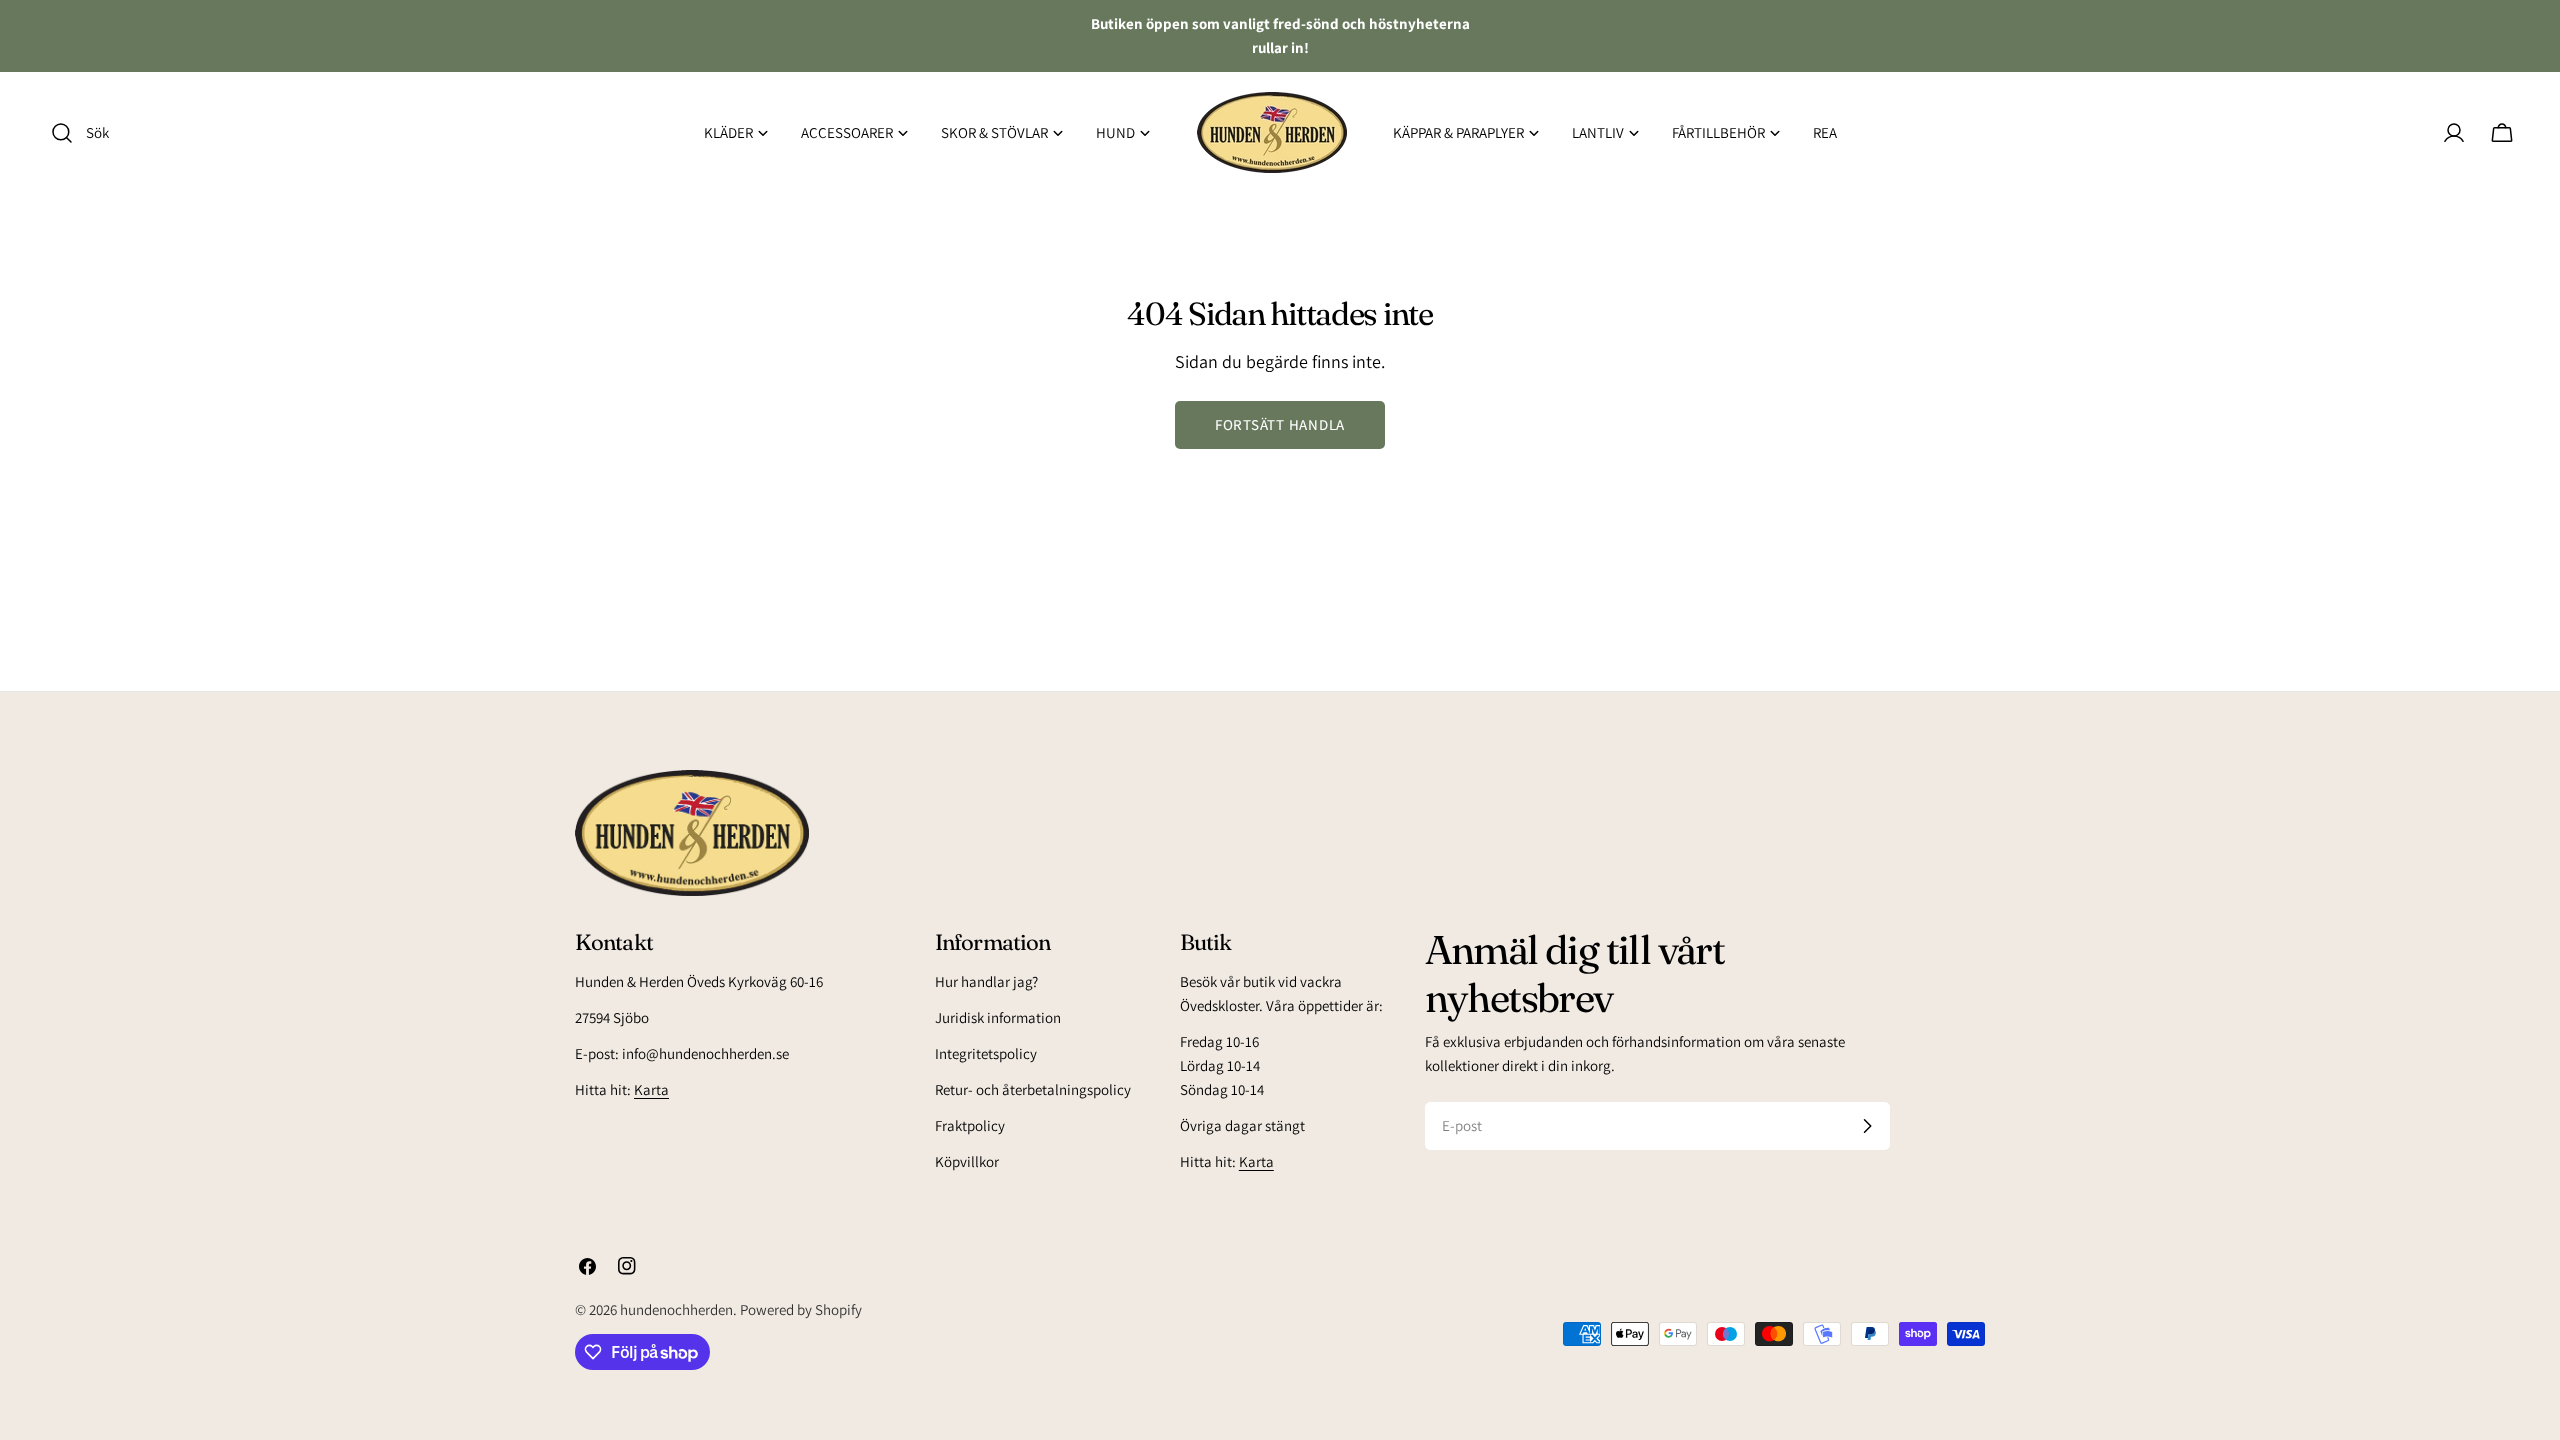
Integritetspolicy (986, 1053)
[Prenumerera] (1867, 1126)
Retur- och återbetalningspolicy (1033, 1089)
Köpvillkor (967, 1161)
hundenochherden (676, 1309)
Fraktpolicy (970, 1125)
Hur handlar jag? (986, 981)
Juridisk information (998, 1017)
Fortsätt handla (1280, 424)
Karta (651, 1089)
